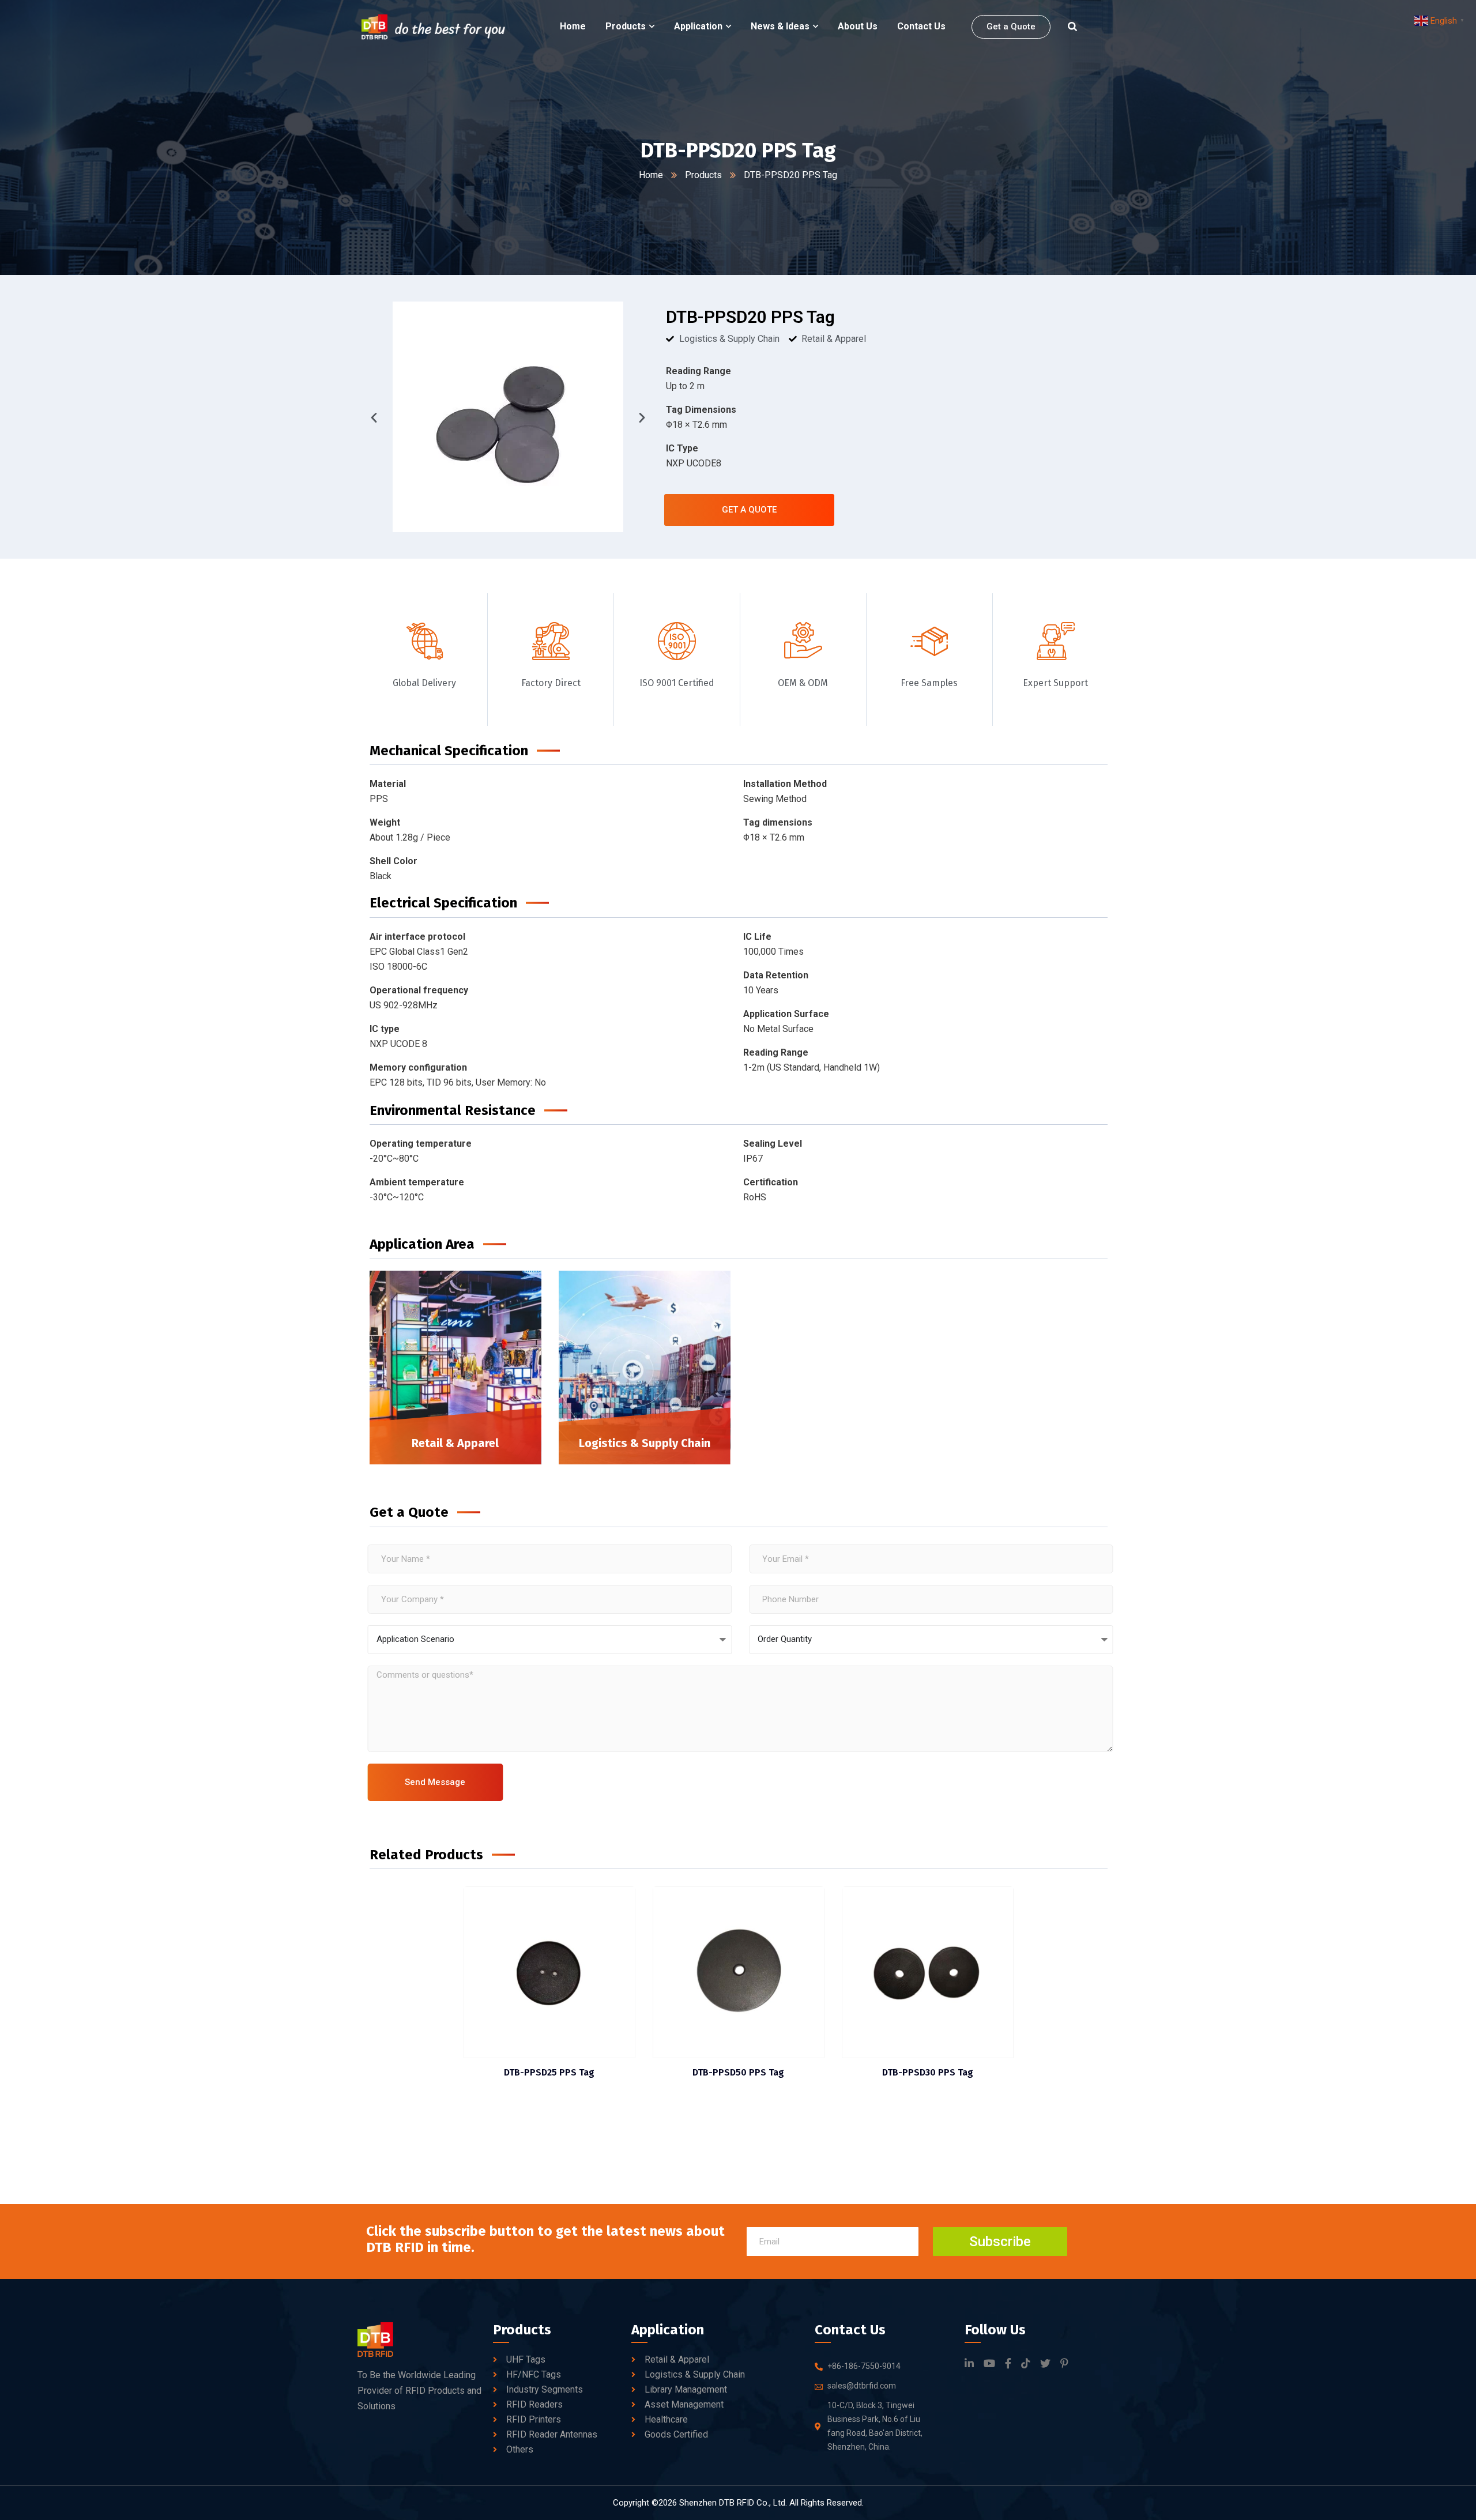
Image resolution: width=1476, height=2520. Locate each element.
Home (651, 175)
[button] (374, 417)
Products (703, 175)
